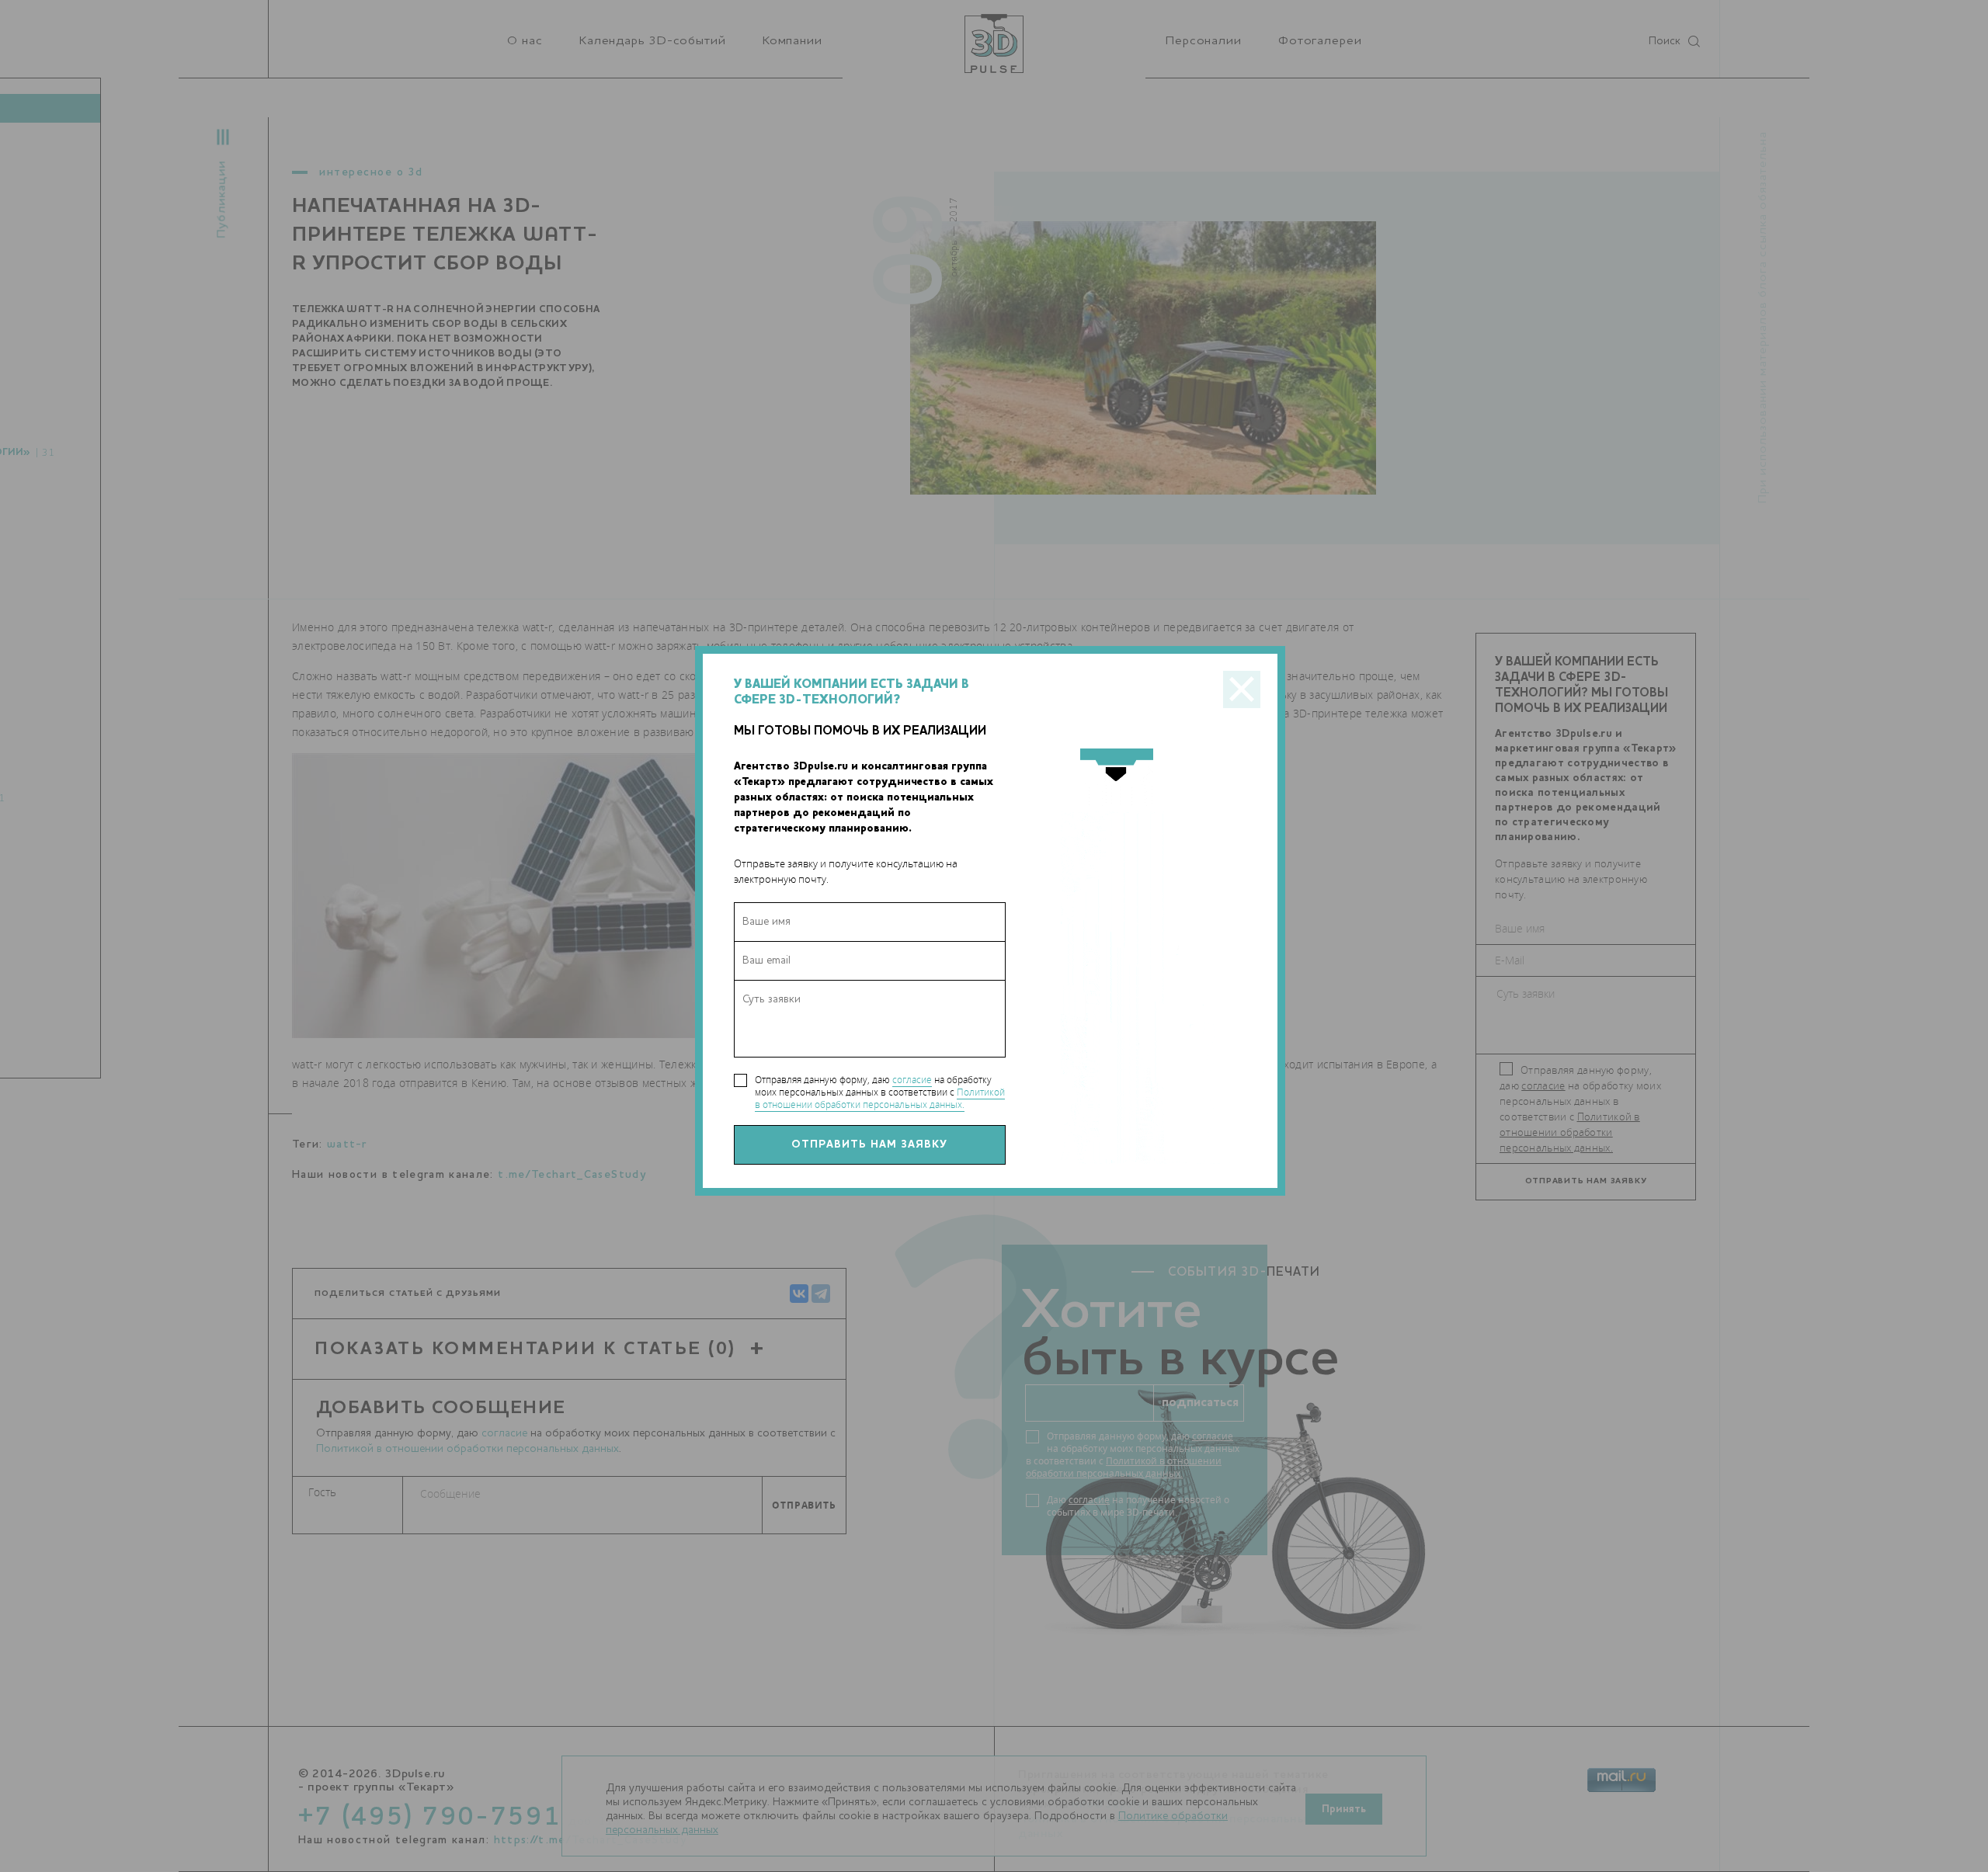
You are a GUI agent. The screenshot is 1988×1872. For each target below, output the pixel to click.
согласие (912, 1080)
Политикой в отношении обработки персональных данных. (880, 1098)
